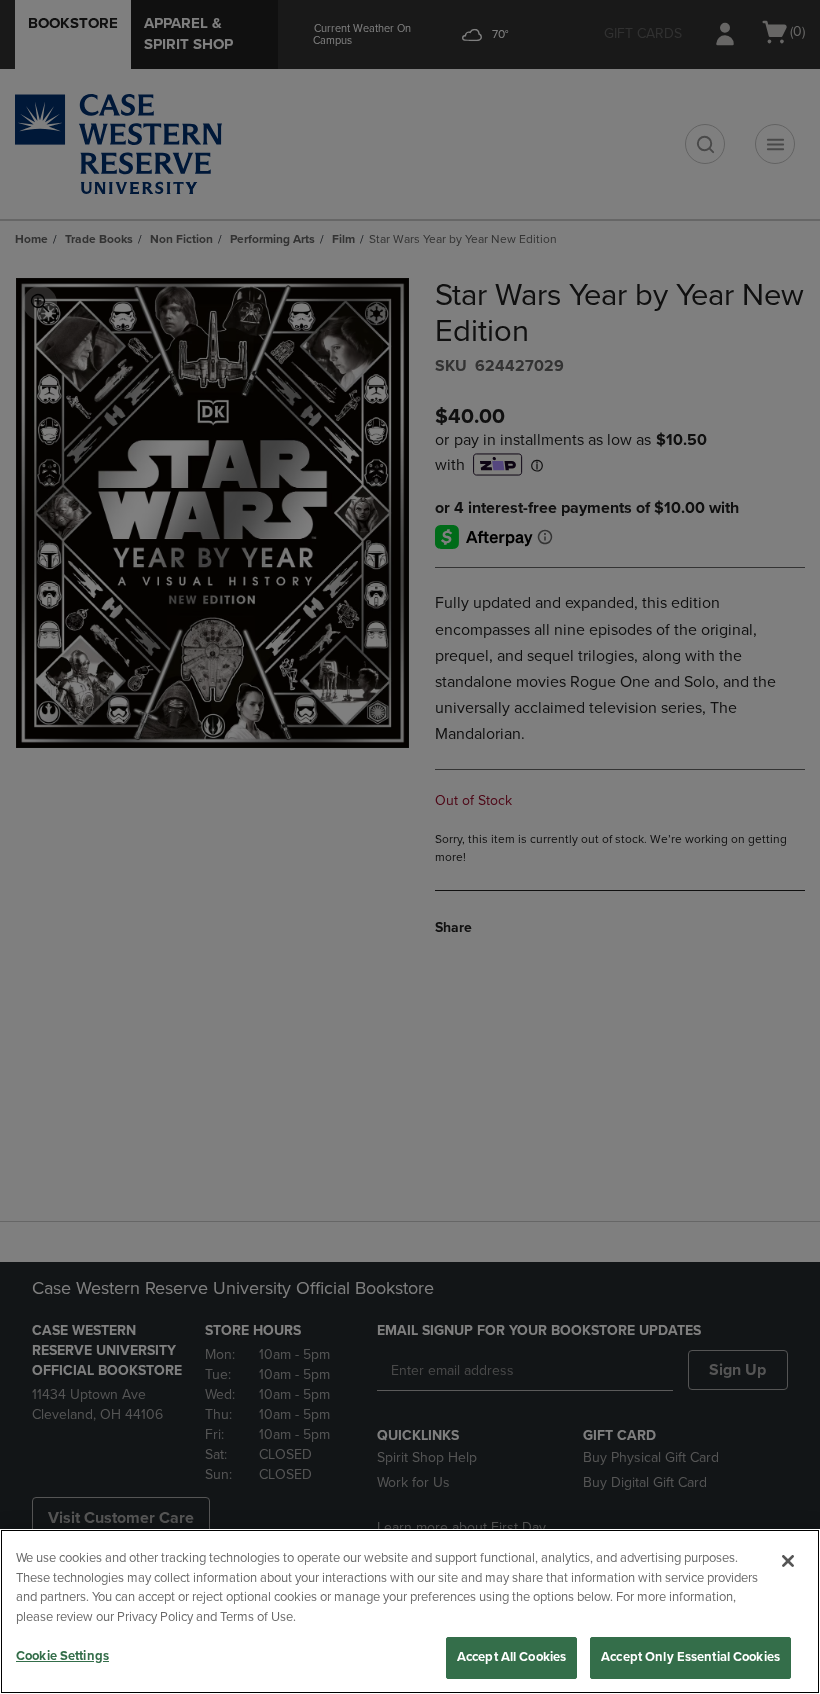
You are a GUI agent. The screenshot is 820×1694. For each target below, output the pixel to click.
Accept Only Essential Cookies (690, 1657)
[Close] (788, 1561)
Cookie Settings (62, 1656)
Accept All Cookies (511, 1657)
